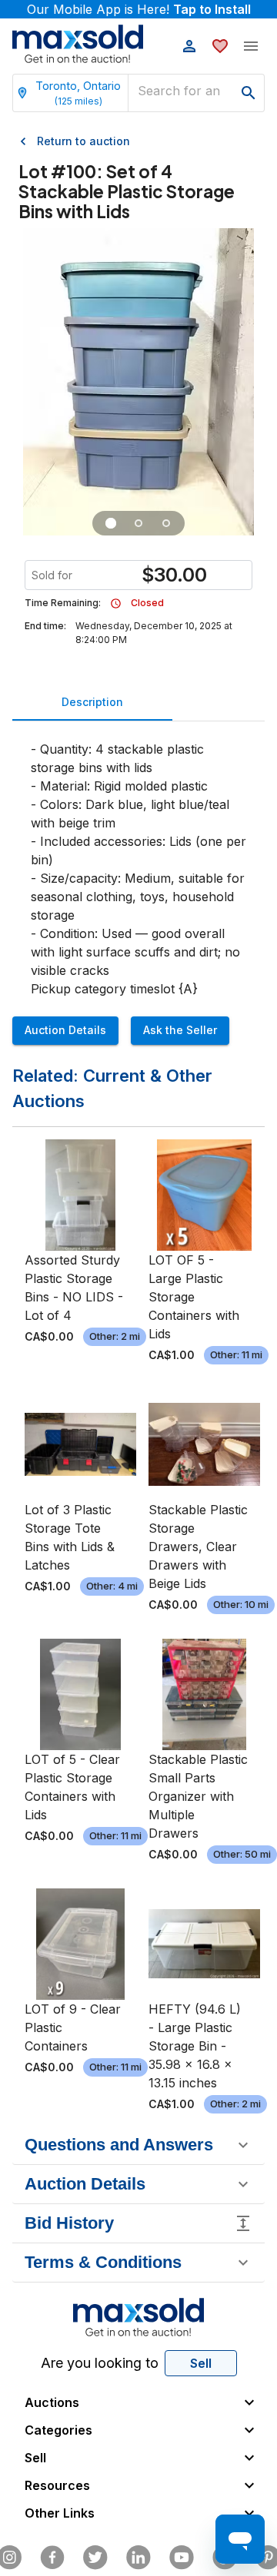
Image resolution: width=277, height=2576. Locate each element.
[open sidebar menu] (251, 46)
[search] (249, 93)
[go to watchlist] (220, 46)
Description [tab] (92, 702)
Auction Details (65, 1030)
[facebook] (52, 2558)
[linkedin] (138, 2558)
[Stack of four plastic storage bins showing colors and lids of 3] (111, 523)
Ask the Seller (180, 1030)
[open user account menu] (189, 46)
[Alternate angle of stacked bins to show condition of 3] (138, 523)
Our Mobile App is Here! (139, 9)
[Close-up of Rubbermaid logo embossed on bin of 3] (166, 523)
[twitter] (95, 2558)
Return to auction (83, 141)
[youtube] (182, 2558)
